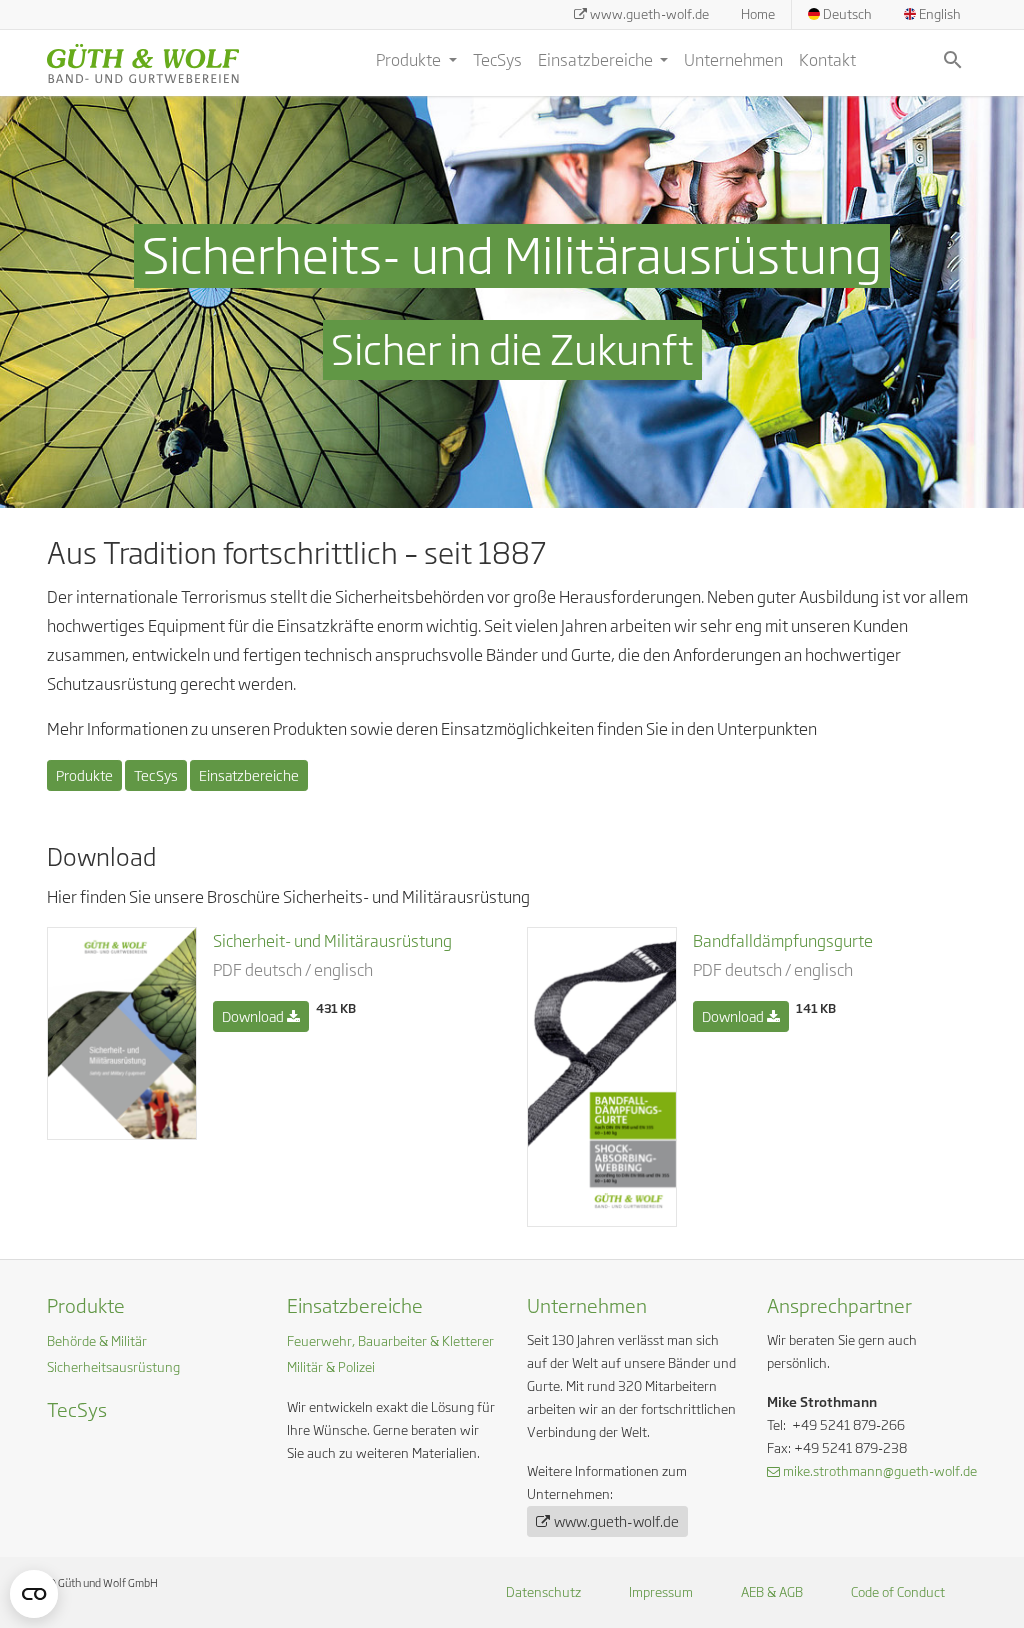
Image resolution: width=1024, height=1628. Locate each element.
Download (254, 1016)
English (938, 14)
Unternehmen (733, 60)
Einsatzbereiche (597, 60)
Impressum (661, 1592)
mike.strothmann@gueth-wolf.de (880, 1471)
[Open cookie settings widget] (34, 1594)
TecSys (497, 60)
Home (758, 14)
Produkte (410, 60)
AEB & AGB (772, 1592)
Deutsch (846, 14)
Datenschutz (543, 1592)
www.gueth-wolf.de (649, 14)
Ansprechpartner (839, 1305)
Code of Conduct (898, 1592)
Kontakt (827, 60)
